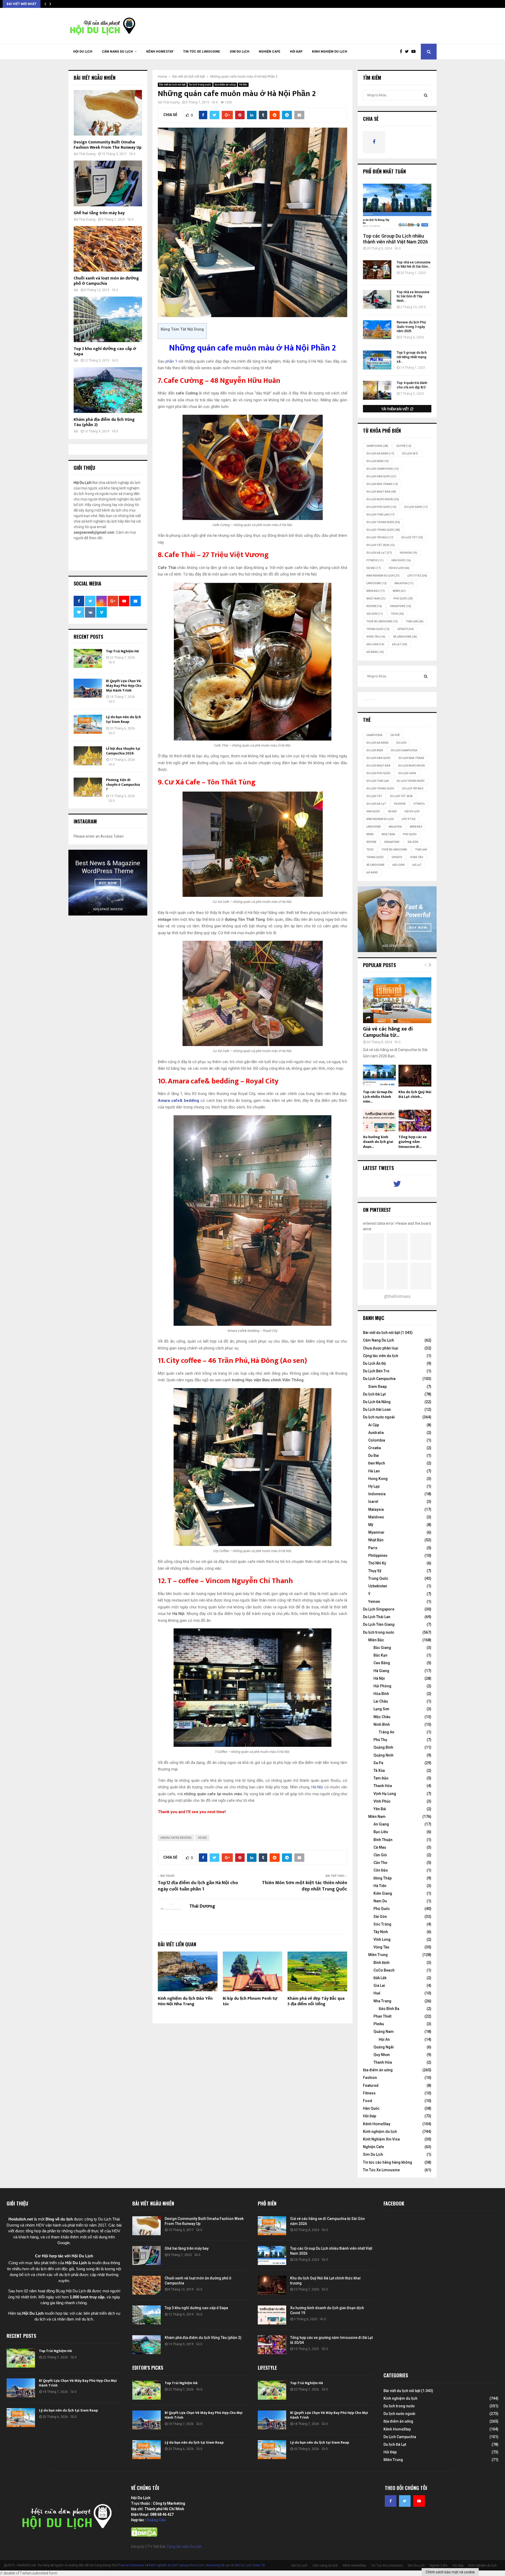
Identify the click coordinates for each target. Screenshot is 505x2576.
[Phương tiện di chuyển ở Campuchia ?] (88, 787)
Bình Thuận (383, 1840)
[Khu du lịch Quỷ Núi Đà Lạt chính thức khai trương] (415, 1076)
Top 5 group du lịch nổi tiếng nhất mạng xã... (412, 357)
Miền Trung (378, 1955)
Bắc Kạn (380, 1655)
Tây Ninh (381, 1932)
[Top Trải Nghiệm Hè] (88, 658)
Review (374, 606)
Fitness (369, 2093)
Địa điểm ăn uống (225, 85)
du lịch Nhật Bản (381, 492)
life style (417, 576)
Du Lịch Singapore (379, 1609)
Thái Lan (415, 621)
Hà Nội (243, 85)
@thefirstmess (397, 1296)
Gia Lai (379, 1985)
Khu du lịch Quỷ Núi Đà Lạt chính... (415, 1094)
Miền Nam (377, 1817)
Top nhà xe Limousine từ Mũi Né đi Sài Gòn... (414, 264)
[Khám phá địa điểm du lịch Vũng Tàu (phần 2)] (108, 390)
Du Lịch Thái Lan (377, 1617)
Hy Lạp (374, 1486)
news (399, 591)
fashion (408, 553)
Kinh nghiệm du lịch (330, 52)
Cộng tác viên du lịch (381, 1356)
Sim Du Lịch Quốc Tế (250, 2565)
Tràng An (387, 1732)
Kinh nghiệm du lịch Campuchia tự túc (177, 2565)
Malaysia (404, 583)
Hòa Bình (381, 1694)
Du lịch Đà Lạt (374, 1394)
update (406, 629)
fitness (375, 560)
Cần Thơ (380, 1863)
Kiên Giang (383, 1893)
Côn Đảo (381, 1870)
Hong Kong (378, 1479)
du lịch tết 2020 (381, 545)
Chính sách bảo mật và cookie (450, 2572)
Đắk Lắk (380, 1978)
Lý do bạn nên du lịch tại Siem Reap (123, 719)
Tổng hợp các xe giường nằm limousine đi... (413, 1142)
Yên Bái (380, 1809)
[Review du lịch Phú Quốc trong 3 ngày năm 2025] (377, 330)
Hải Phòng (382, 1686)
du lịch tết (412, 537)
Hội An (384, 2039)
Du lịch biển (378, 461)
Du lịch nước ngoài (383, 499)
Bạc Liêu (381, 1832)
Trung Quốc (378, 629)
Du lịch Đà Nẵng (380, 454)
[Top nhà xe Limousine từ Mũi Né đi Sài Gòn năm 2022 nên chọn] (377, 270)
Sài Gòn (375, 614)
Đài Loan (375, 644)
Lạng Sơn (381, 1709)
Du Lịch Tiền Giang (379, 1624)
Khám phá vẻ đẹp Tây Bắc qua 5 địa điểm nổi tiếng (316, 2001)
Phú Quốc (403, 599)
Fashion (370, 2078)
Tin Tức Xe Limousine (202, 52)
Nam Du (380, 1901)
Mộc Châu (382, 1717)
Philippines (378, 1555)
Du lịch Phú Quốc (381, 507)
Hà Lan (374, 1471)
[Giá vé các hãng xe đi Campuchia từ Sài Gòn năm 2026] (397, 1000)
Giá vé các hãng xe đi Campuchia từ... (388, 1032)
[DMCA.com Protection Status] (144, 2535)
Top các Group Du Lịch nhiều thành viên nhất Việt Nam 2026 (395, 239)
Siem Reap (377, 1387)
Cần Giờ (380, 1855)
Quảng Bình (383, 1747)
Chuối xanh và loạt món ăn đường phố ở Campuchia (106, 281)
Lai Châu (381, 1701)
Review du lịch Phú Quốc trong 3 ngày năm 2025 (411, 327)
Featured (371, 2085)
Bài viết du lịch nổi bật (172, 85)
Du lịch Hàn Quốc (381, 476)
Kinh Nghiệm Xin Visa (381, 2139)
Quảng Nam (384, 2032)
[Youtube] (415, 52)
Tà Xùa (379, 1770)
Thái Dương (171, 102)
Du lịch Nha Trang (382, 484)
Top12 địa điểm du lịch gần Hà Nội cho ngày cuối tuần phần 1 (198, 1886)
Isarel (373, 1502)
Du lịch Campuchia (383, 469)
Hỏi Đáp (296, 52)
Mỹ (371, 1525)
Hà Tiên (380, 1886)
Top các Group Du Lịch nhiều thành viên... (378, 1097)
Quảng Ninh (383, 1755)
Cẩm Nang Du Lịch (378, 1340)
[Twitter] (408, 52)
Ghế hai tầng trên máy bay (99, 213)
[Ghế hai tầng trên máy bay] (108, 183)
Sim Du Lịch (239, 52)
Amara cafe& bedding (176, 1838)
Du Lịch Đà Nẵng (377, 1402)
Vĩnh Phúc (382, 1801)
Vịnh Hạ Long (385, 1794)
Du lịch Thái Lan (380, 515)
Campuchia (377, 446)
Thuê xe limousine (131, 2565)
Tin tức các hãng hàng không (388, 2162)
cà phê (404, 446)
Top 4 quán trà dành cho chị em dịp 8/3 (412, 385)
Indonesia (377, 1494)
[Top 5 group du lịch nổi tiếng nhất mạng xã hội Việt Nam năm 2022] (377, 360)
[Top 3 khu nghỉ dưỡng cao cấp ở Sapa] (108, 319)
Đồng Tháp (383, 1878)
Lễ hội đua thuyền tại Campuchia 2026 (123, 751)
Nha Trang (382, 2001)
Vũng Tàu (376, 637)
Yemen (374, 1602)
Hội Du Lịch (83, 52)
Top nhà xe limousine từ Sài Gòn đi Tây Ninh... (413, 296)
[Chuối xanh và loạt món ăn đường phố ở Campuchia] (108, 249)
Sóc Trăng (382, 1924)
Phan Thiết (382, 2016)
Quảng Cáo (156, 2520)
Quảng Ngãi (384, 2047)
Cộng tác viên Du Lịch (184, 2547)
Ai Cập (374, 1425)
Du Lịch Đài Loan (377, 1409)
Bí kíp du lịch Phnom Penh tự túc (250, 2001)
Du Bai (374, 1455)
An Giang (381, 1824)
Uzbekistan (378, 1586)
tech (397, 614)
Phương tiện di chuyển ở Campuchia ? (123, 785)
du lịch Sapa (416, 507)
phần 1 (171, 361)
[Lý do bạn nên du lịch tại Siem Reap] (88, 724)
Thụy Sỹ (375, 1571)
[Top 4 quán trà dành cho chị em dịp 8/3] (377, 390)
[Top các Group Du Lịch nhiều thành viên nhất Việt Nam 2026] (397, 206)
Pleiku (379, 2024)
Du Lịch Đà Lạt (379, 553)
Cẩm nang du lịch (117, 52)
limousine (377, 583)
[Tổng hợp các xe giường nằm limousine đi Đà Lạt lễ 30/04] (415, 1121)
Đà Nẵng (375, 652)
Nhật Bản (376, 599)
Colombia (377, 1440)
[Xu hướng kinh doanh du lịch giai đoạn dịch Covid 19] (379, 1121)
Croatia (375, 1448)
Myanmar (376, 1532)
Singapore (400, 606)
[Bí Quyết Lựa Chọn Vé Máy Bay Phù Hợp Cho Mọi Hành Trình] (88, 688)
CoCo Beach (384, 1970)
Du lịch (410, 454)
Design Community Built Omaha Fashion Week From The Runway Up (108, 145)
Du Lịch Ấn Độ (374, 1363)
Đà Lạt (400, 644)
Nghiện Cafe (270, 52)
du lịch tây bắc (380, 537)
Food (368, 2101)
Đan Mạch (377, 1463)
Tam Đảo (381, 1778)
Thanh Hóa (383, 1786)
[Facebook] (402, 52)
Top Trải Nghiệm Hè (122, 651)
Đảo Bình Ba (389, 2009)
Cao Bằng (382, 1663)
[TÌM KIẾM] (426, 95)
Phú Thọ (380, 1740)
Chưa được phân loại (381, 1348)
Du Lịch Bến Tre (376, 1371)
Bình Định (382, 1963)
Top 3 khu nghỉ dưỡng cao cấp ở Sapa (105, 351)
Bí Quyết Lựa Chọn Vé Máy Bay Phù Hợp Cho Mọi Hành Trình (124, 686)
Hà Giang (381, 1671)
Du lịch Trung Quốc (383, 530)
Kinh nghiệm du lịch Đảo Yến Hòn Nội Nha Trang (185, 2001)
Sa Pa (378, 1763)
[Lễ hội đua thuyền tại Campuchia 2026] (88, 756)
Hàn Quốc (401, 560)
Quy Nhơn (382, 2055)
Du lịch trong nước (200, 85)
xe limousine (405, 637)
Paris (373, 1548)
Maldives (376, 1517)
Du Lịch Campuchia (379, 1379)
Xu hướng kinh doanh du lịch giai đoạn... (378, 1142)
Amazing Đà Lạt (218, 2565)
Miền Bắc (376, 591)
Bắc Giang (382, 1648)
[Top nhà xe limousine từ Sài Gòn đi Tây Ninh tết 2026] (377, 299)
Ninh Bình (382, 1724)
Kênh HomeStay (160, 52)
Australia (376, 1433)
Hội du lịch (399, 568)
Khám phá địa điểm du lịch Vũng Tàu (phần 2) (104, 422)
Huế (377, 1993)
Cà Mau (380, 1847)
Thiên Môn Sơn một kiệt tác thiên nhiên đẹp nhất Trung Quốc (305, 1886)
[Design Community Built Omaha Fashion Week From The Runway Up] (108, 113)
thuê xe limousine (382, 621)
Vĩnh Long (382, 1939)
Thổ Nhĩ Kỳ (377, 1563)
